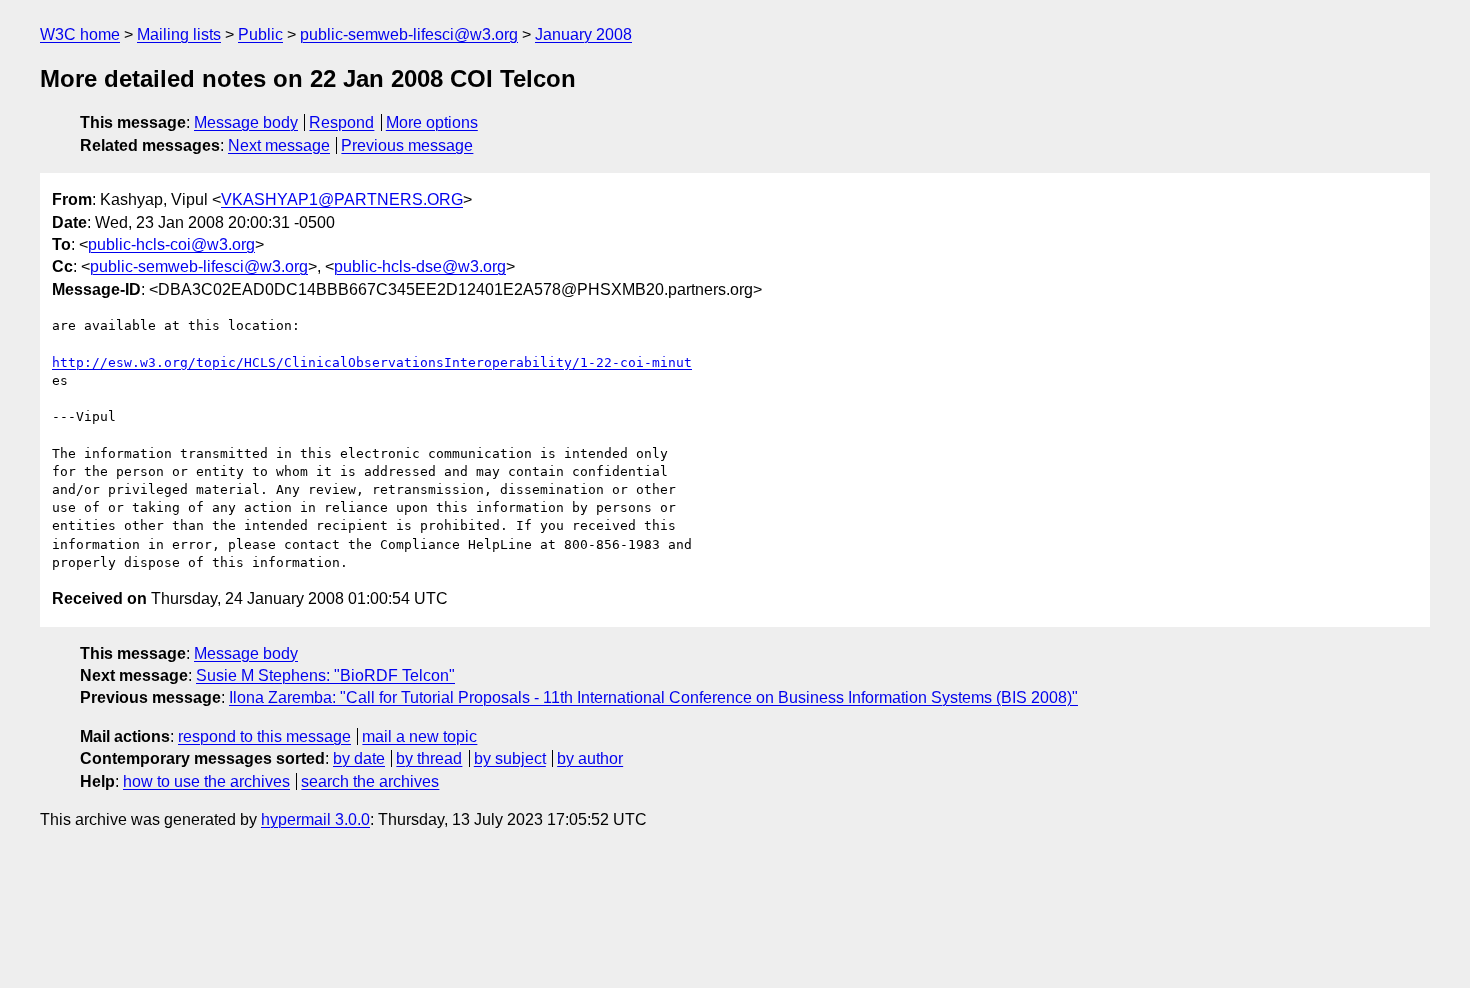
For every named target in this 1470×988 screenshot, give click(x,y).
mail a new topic (419, 736)
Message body (246, 122)
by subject (510, 758)
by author (590, 758)
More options (432, 122)
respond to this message (264, 736)
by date (359, 758)
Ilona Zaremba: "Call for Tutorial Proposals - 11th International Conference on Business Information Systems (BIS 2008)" (653, 697)
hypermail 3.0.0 (315, 819)
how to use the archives (206, 781)
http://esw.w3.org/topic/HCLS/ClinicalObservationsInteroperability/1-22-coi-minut (372, 362)
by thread (429, 758)
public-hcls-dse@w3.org (420, 266)
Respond (341, 122)
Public (260, 34)
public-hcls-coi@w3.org (171, 244)
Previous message (407, 145)
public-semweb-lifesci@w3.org (409, 34)
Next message (279, 145)
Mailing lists (179, 34)
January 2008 (583, 34)
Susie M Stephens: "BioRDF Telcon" (325, 675)
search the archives (370, 781)
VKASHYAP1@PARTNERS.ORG (342, 199)
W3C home (80, 34)
